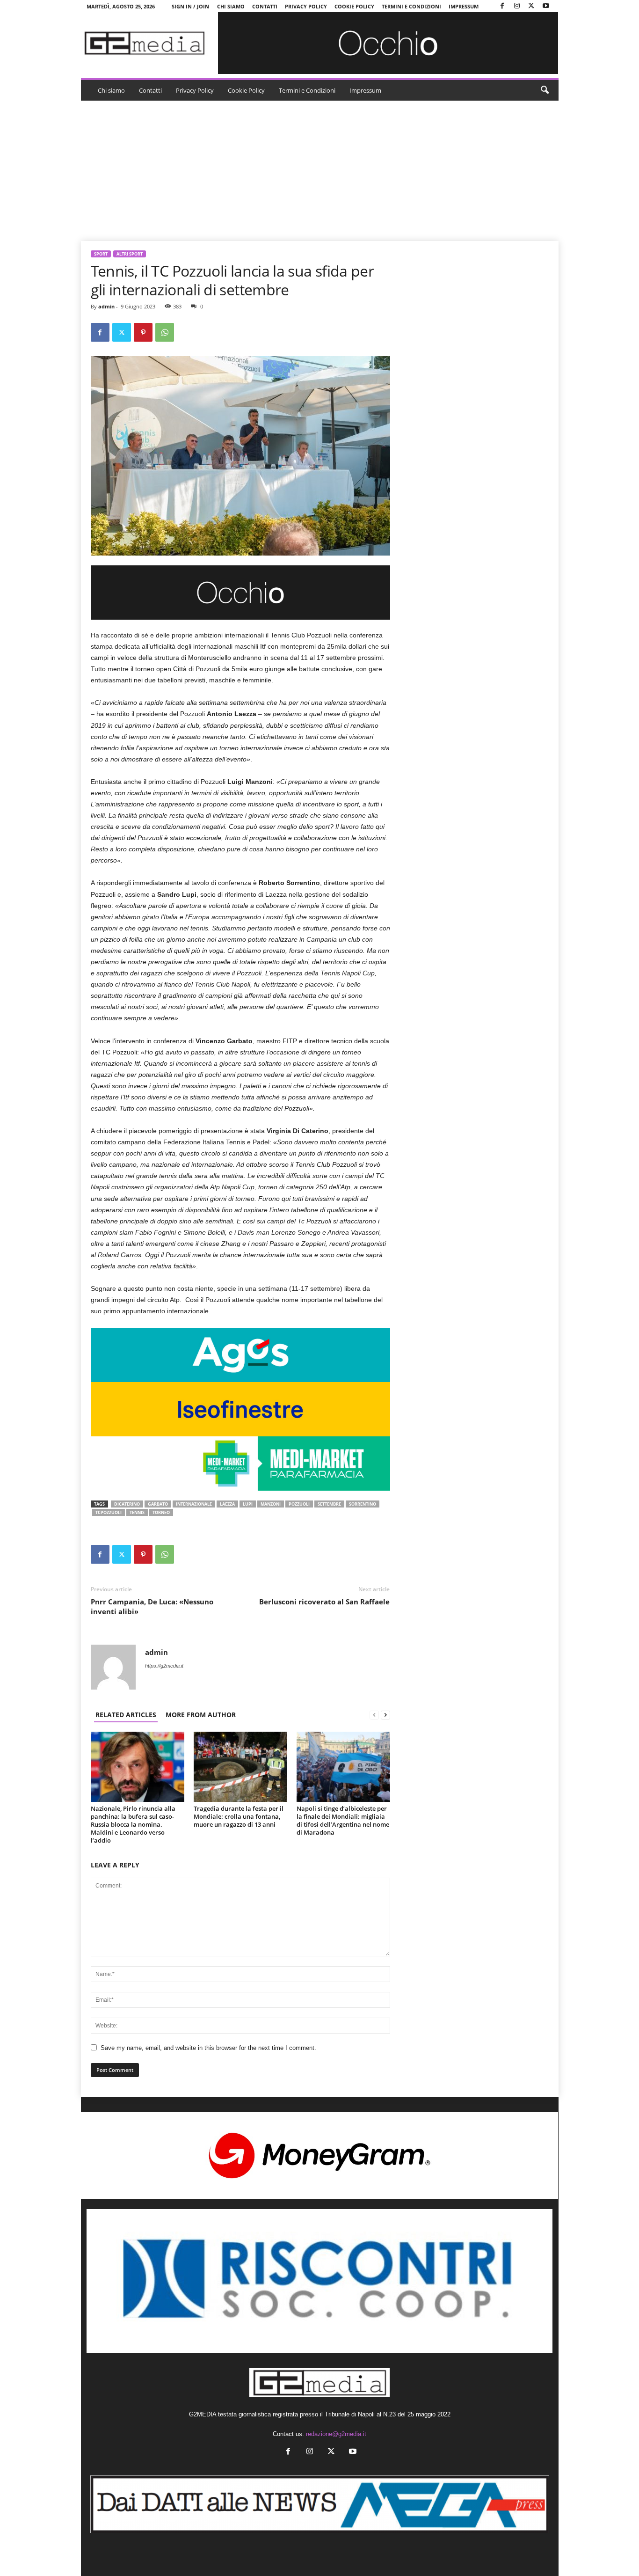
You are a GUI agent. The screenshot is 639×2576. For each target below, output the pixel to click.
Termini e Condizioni (411, 6)
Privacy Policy (306, 6)
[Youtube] (546, 6)
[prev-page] (374, 1715)
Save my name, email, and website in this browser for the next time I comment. (208, 2048)
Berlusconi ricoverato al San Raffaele (324, 1602)
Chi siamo (231, 6)
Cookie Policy (354, 6)
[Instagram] (517, 6)
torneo (161, 1512)
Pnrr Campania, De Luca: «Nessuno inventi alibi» (152, 1606)
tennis (137, 1512)
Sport (101, 254)
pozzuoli (299, 1504)
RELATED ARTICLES (126, 1715)
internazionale (194, 1504)
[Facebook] (502, 6)
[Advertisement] (320, 171)
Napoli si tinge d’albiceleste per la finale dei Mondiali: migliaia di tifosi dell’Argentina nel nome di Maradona (343, 1820)
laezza (227, 1504)
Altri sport (130, 254)
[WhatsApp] (165, 332)
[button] (545, 90)
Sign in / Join (190, 6)
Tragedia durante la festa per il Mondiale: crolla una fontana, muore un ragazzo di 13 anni (239, 1816)
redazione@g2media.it (336, 2434)
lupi (248, 1504)
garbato (158, 1504)
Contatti (265, 6)
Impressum (464, 6)
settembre (329, 1504)
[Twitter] (531, 6)
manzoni (271, 1504)
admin (106, 306)
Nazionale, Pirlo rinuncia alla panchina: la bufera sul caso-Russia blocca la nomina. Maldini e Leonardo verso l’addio (133, 1824)
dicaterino (127, 1504)
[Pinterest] (143, 332)
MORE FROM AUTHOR (201, 1715)
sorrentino (363, 1504)
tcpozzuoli (109, 1512)
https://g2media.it (164, 1666)
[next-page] (385, 1715)
